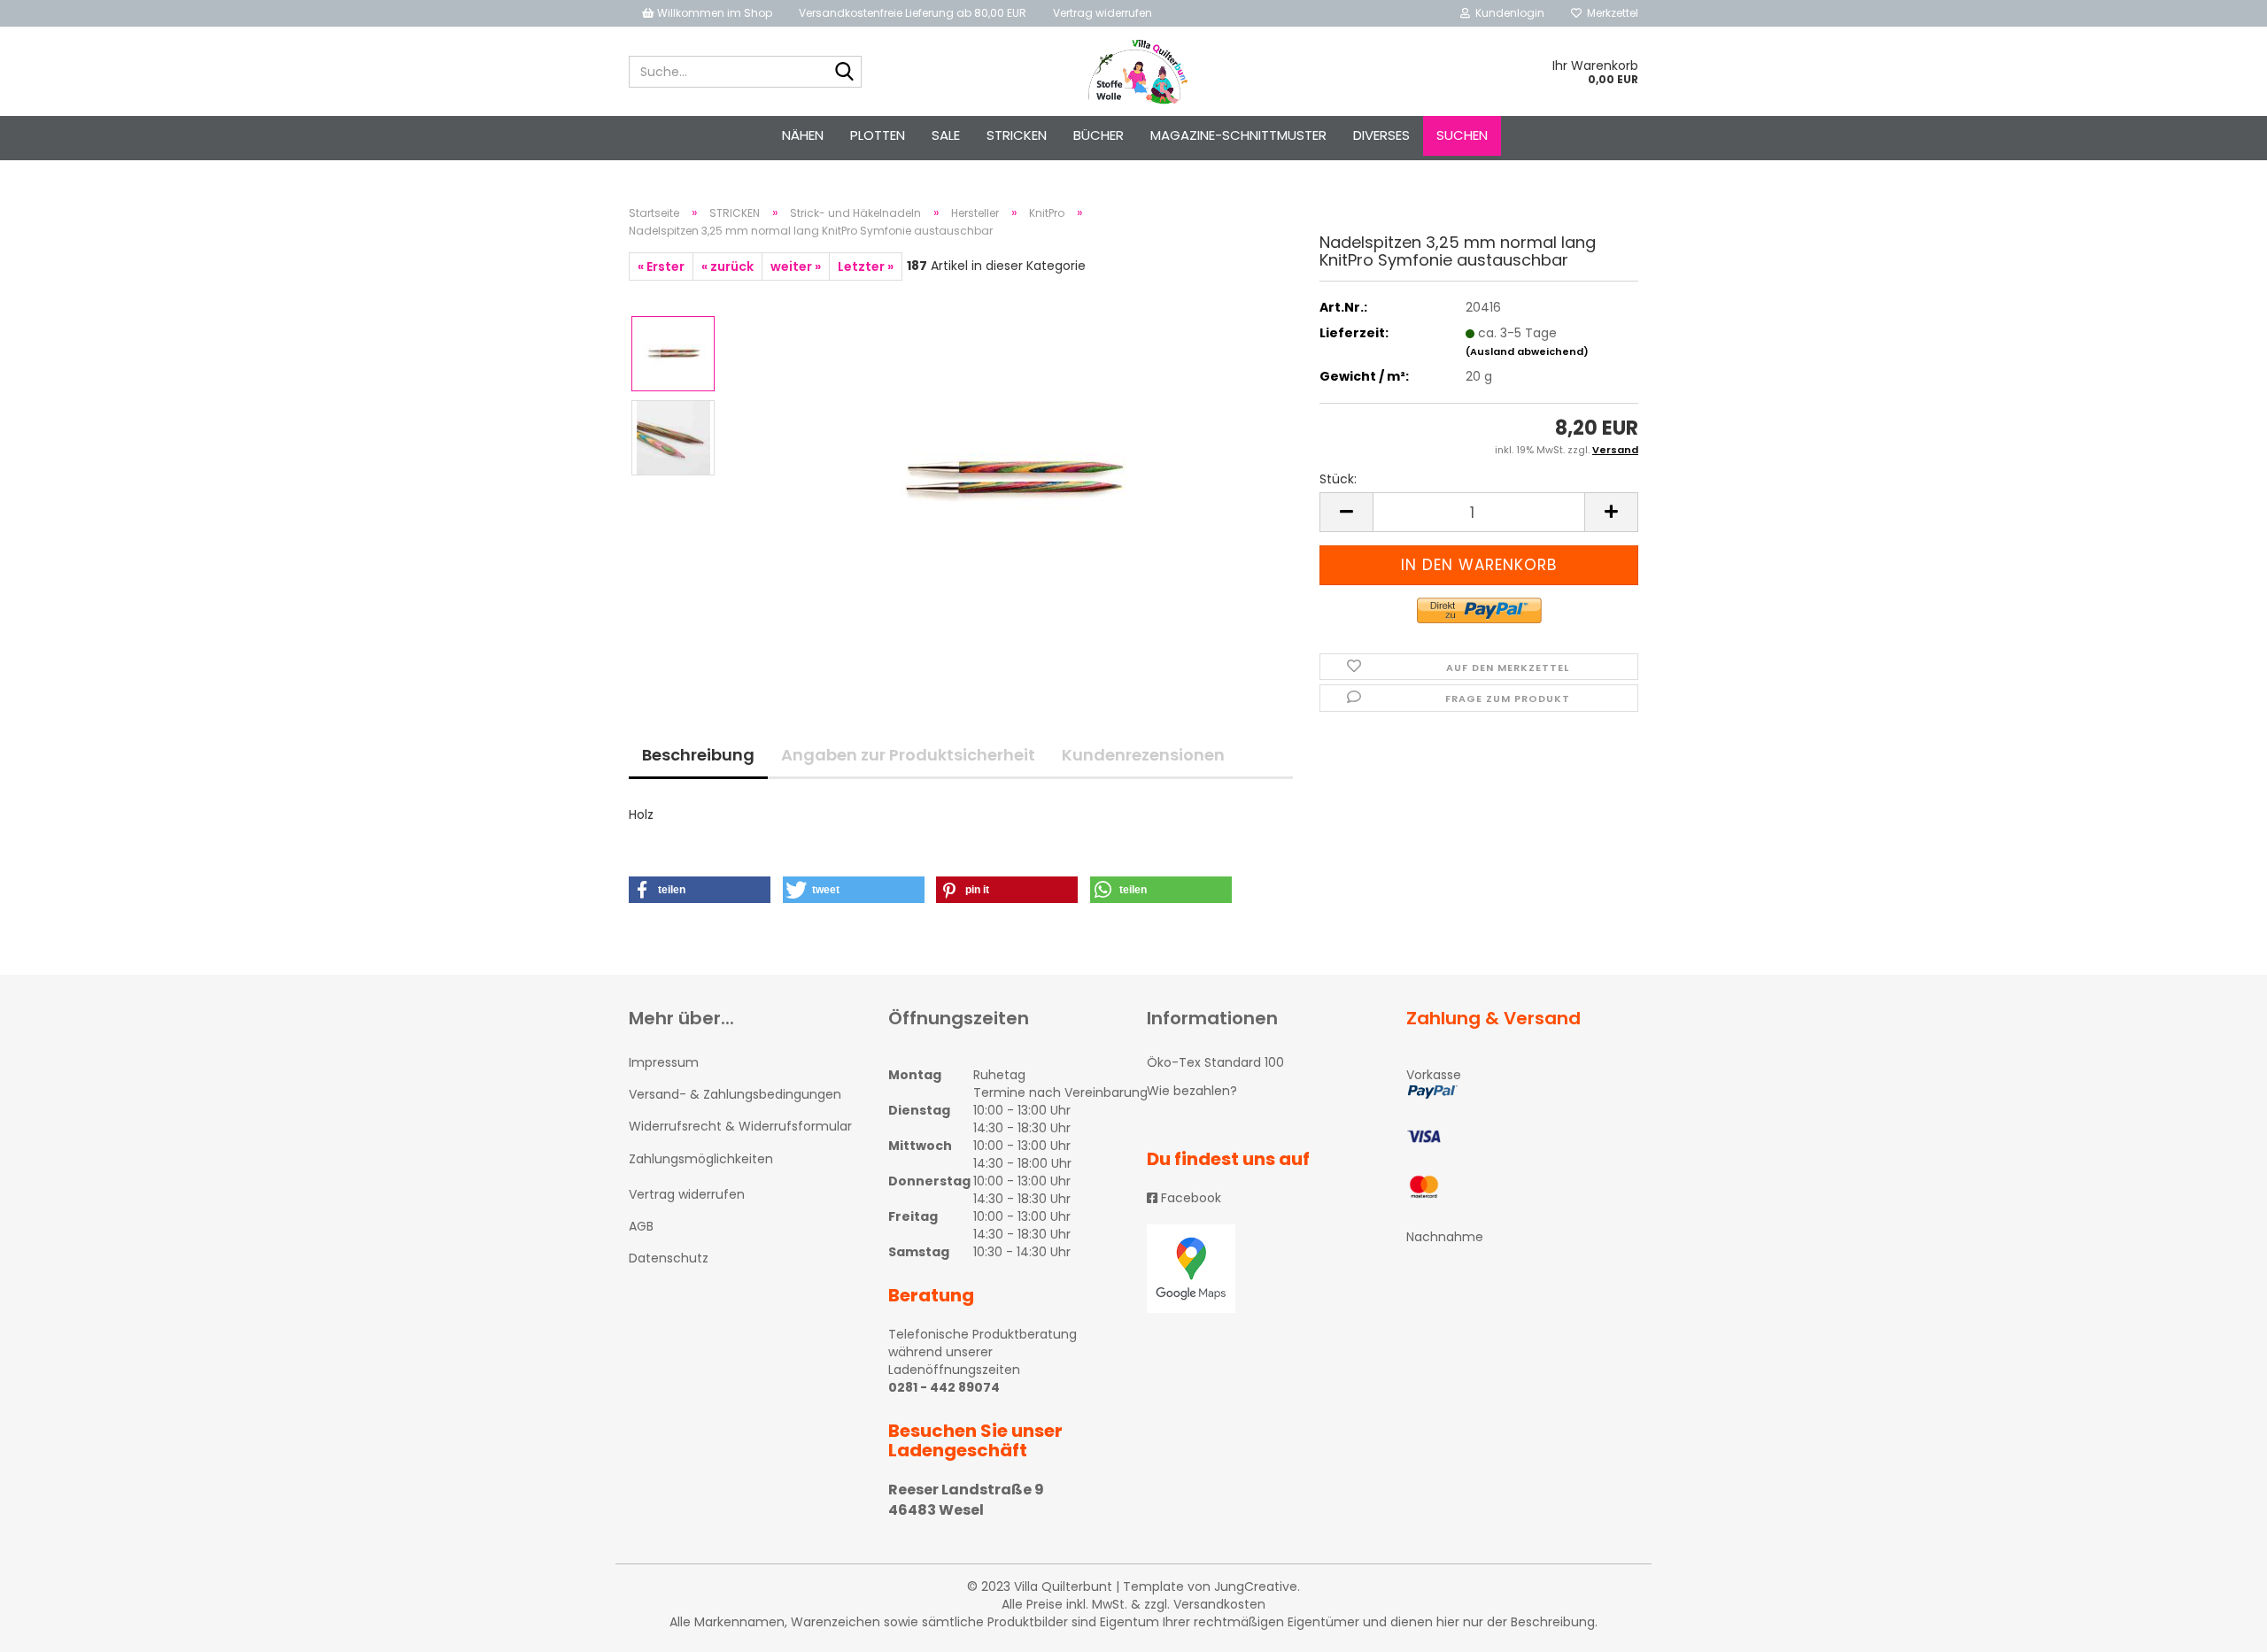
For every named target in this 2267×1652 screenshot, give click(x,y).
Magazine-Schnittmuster (1238, 135)
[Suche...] (845, 73)
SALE (946, 135)
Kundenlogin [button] (1507, 13)
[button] (700, 890)
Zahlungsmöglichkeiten (701, 1159)
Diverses (1381, 135)
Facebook (1189, 1198)
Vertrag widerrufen (1103, 13)
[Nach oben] (2218, 1625)
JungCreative (1256, 1586)
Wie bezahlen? (1192, 1091)
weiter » (796, 266)
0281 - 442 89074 (944, 1387)
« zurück (727, 266)
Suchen (1462, 135)
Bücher (1099, 135)
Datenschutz (669, 1258)
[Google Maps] (1263, 1269)
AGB (641, 1226)
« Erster (661, 266)
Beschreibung (698, 755)
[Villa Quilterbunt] (1134, 72)
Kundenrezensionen (1143, 755)
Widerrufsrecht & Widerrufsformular (740, 1126)
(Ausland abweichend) (1527, 351)
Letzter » (866, 266)
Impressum (664, 1062)
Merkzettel (1610, 13)
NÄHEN (803, 135)
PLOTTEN (878, 135)
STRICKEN (1017, 135)
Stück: (1338, 479)
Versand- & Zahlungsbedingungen (735, 1094)
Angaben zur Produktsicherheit (908, 755)
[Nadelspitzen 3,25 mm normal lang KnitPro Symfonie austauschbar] (1012, 479)
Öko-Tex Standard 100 (1215, 1062)
